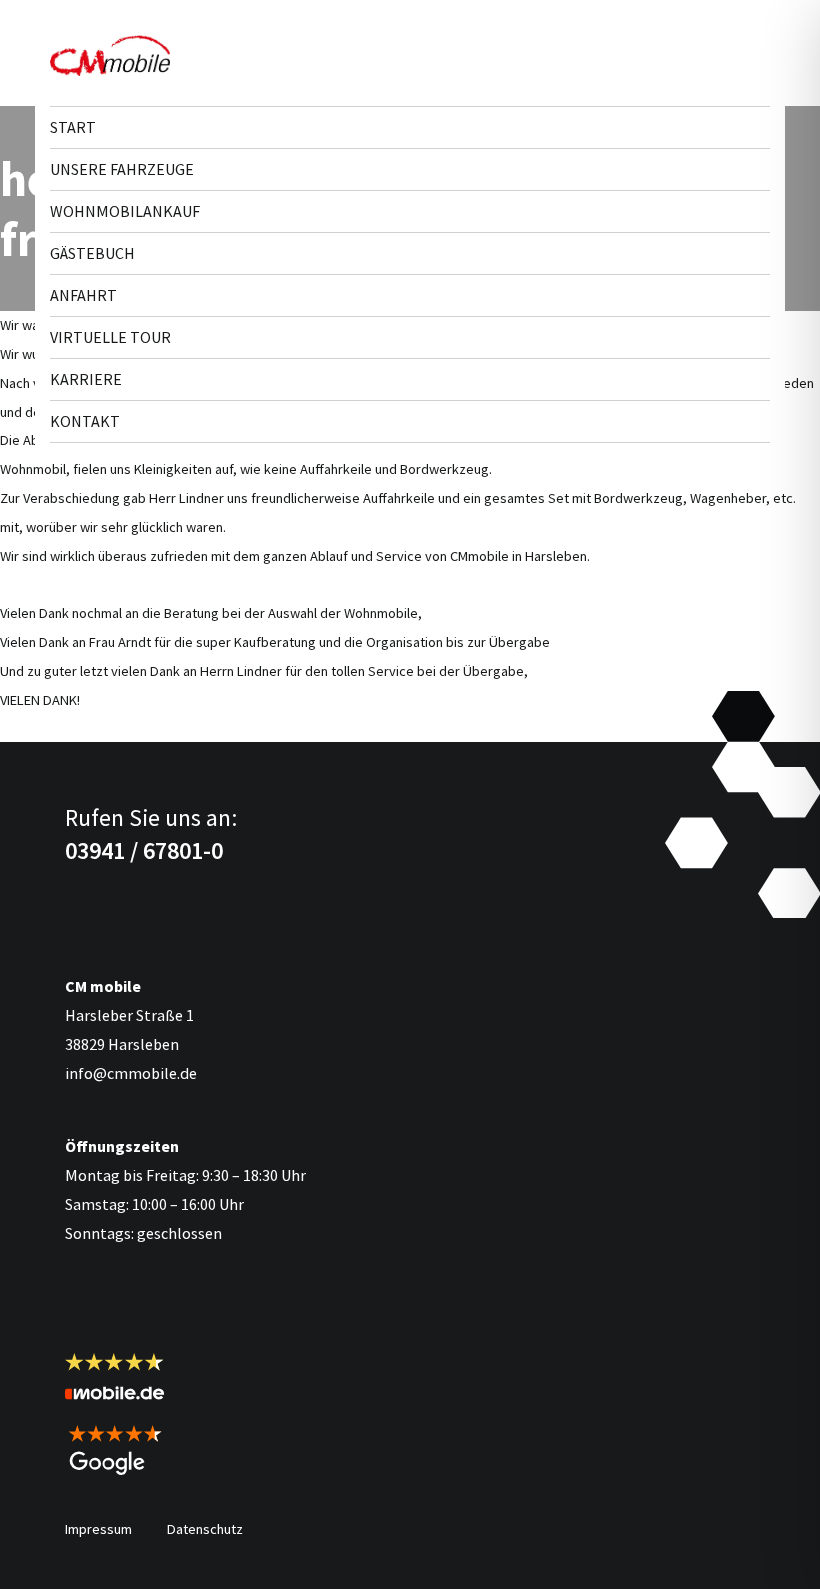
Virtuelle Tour (110, 337)
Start (73, 127)
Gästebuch (92, 253)
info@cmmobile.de (131, 1073)
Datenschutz (205, 1529)
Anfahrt (83, 295)
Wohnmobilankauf (125, 211)
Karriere (86, 379)
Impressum (98, 1529)
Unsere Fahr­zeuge (122, 169)
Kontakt (85, 421)
